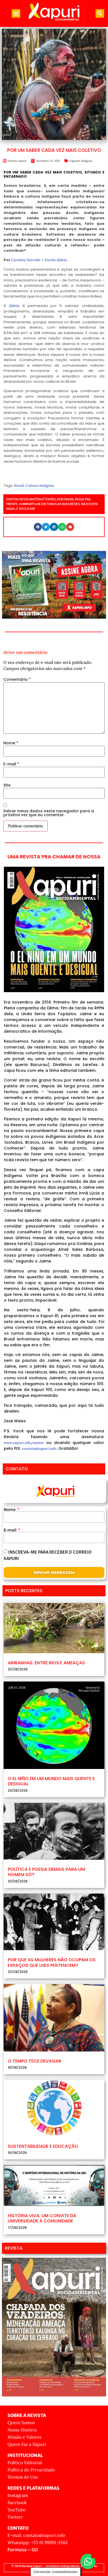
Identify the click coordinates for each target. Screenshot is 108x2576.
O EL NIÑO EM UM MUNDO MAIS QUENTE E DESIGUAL (51, 1781)
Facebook (17, 2502)
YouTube (17, 2510)
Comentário (17, 679)
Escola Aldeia (56, 260)
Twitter (15, 2517)
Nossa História (22, 2430)
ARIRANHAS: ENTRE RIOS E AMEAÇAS (46, 1663)
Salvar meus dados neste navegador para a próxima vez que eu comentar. (49, 813)
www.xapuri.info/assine (24, 1443)
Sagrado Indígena (81, 161)
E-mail (11, 764)
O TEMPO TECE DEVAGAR (34, 2061)
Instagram (18, 2495)
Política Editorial (25, 2462)
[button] (16, 14)
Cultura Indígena (40, 486)
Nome (11, 743)
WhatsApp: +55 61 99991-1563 (38, 2542)
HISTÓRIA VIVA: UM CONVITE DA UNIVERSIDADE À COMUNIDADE (42, 2218)
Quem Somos (21, 2423)
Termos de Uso (23, 2477)
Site (7, 785)
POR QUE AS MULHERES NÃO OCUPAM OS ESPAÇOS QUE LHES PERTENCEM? (52, 1962)
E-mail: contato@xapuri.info (36, 2535)
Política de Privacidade (31, 2470)
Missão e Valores (24, 2437)
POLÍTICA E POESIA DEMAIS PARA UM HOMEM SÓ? (46, 1872)
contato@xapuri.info (39, 1449)
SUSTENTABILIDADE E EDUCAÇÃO (43, 2146)
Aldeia (14, 306)
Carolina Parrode (26, 260)
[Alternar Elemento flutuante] (88, 2561)
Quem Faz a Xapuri (27, 2444)
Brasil (19, 486)
